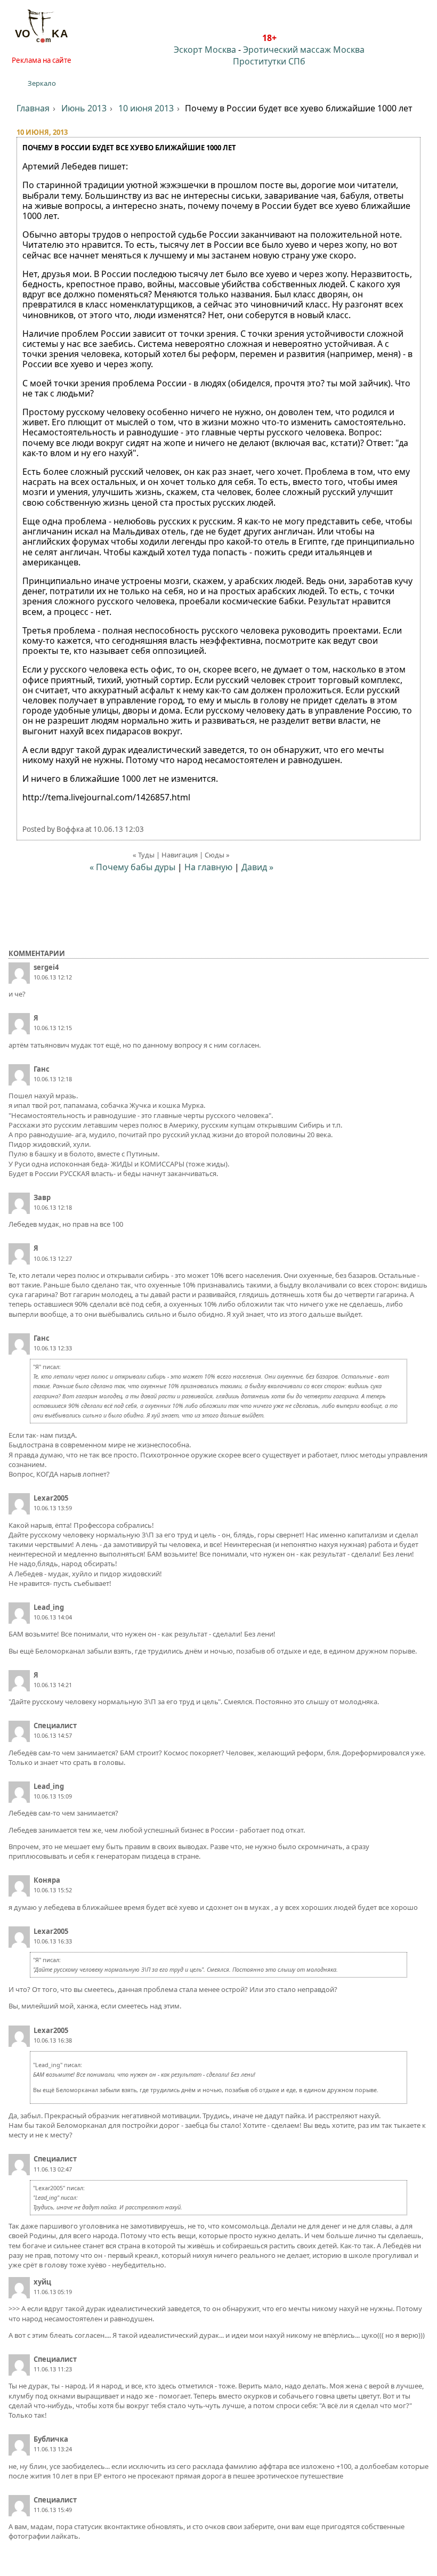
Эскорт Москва (205, 50)
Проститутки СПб (269, 61)
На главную (208, 867)
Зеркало (42, 83)
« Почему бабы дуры (132, 867)
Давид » (257, 867)
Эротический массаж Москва (304, 50)
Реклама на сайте (42, 60)
